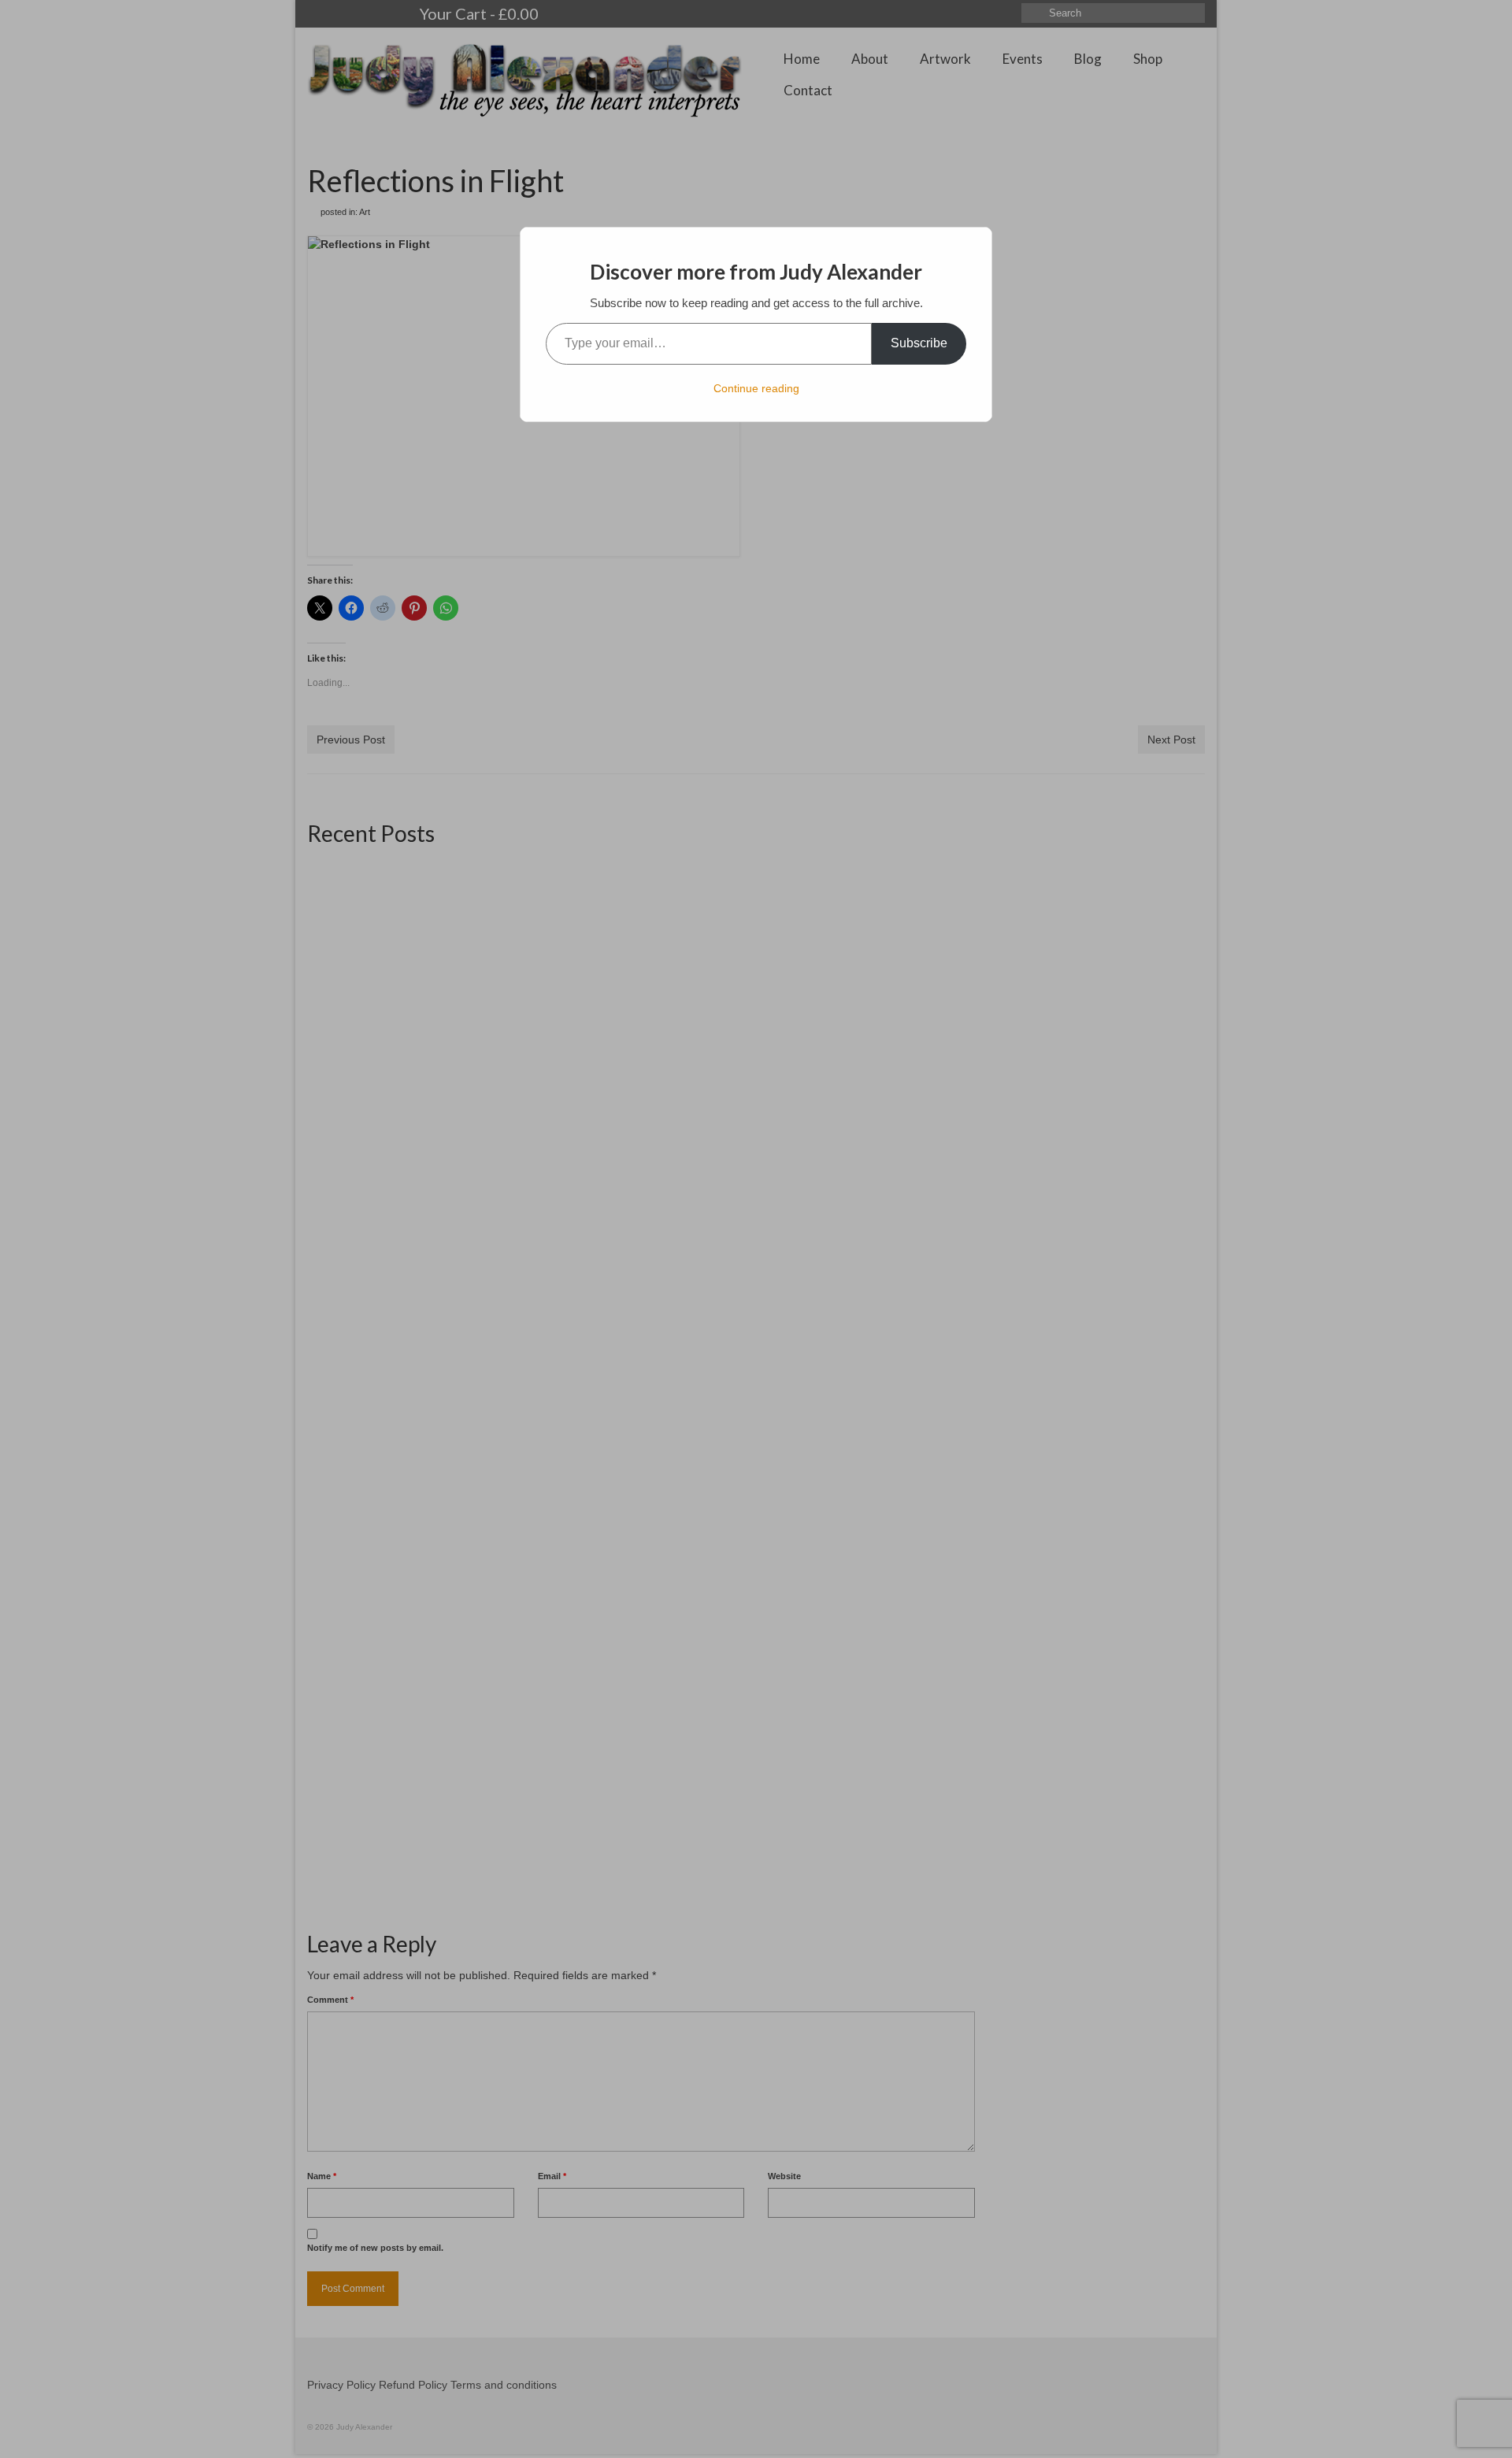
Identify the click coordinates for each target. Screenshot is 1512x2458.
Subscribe (919, 343)
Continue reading (756, 388)
